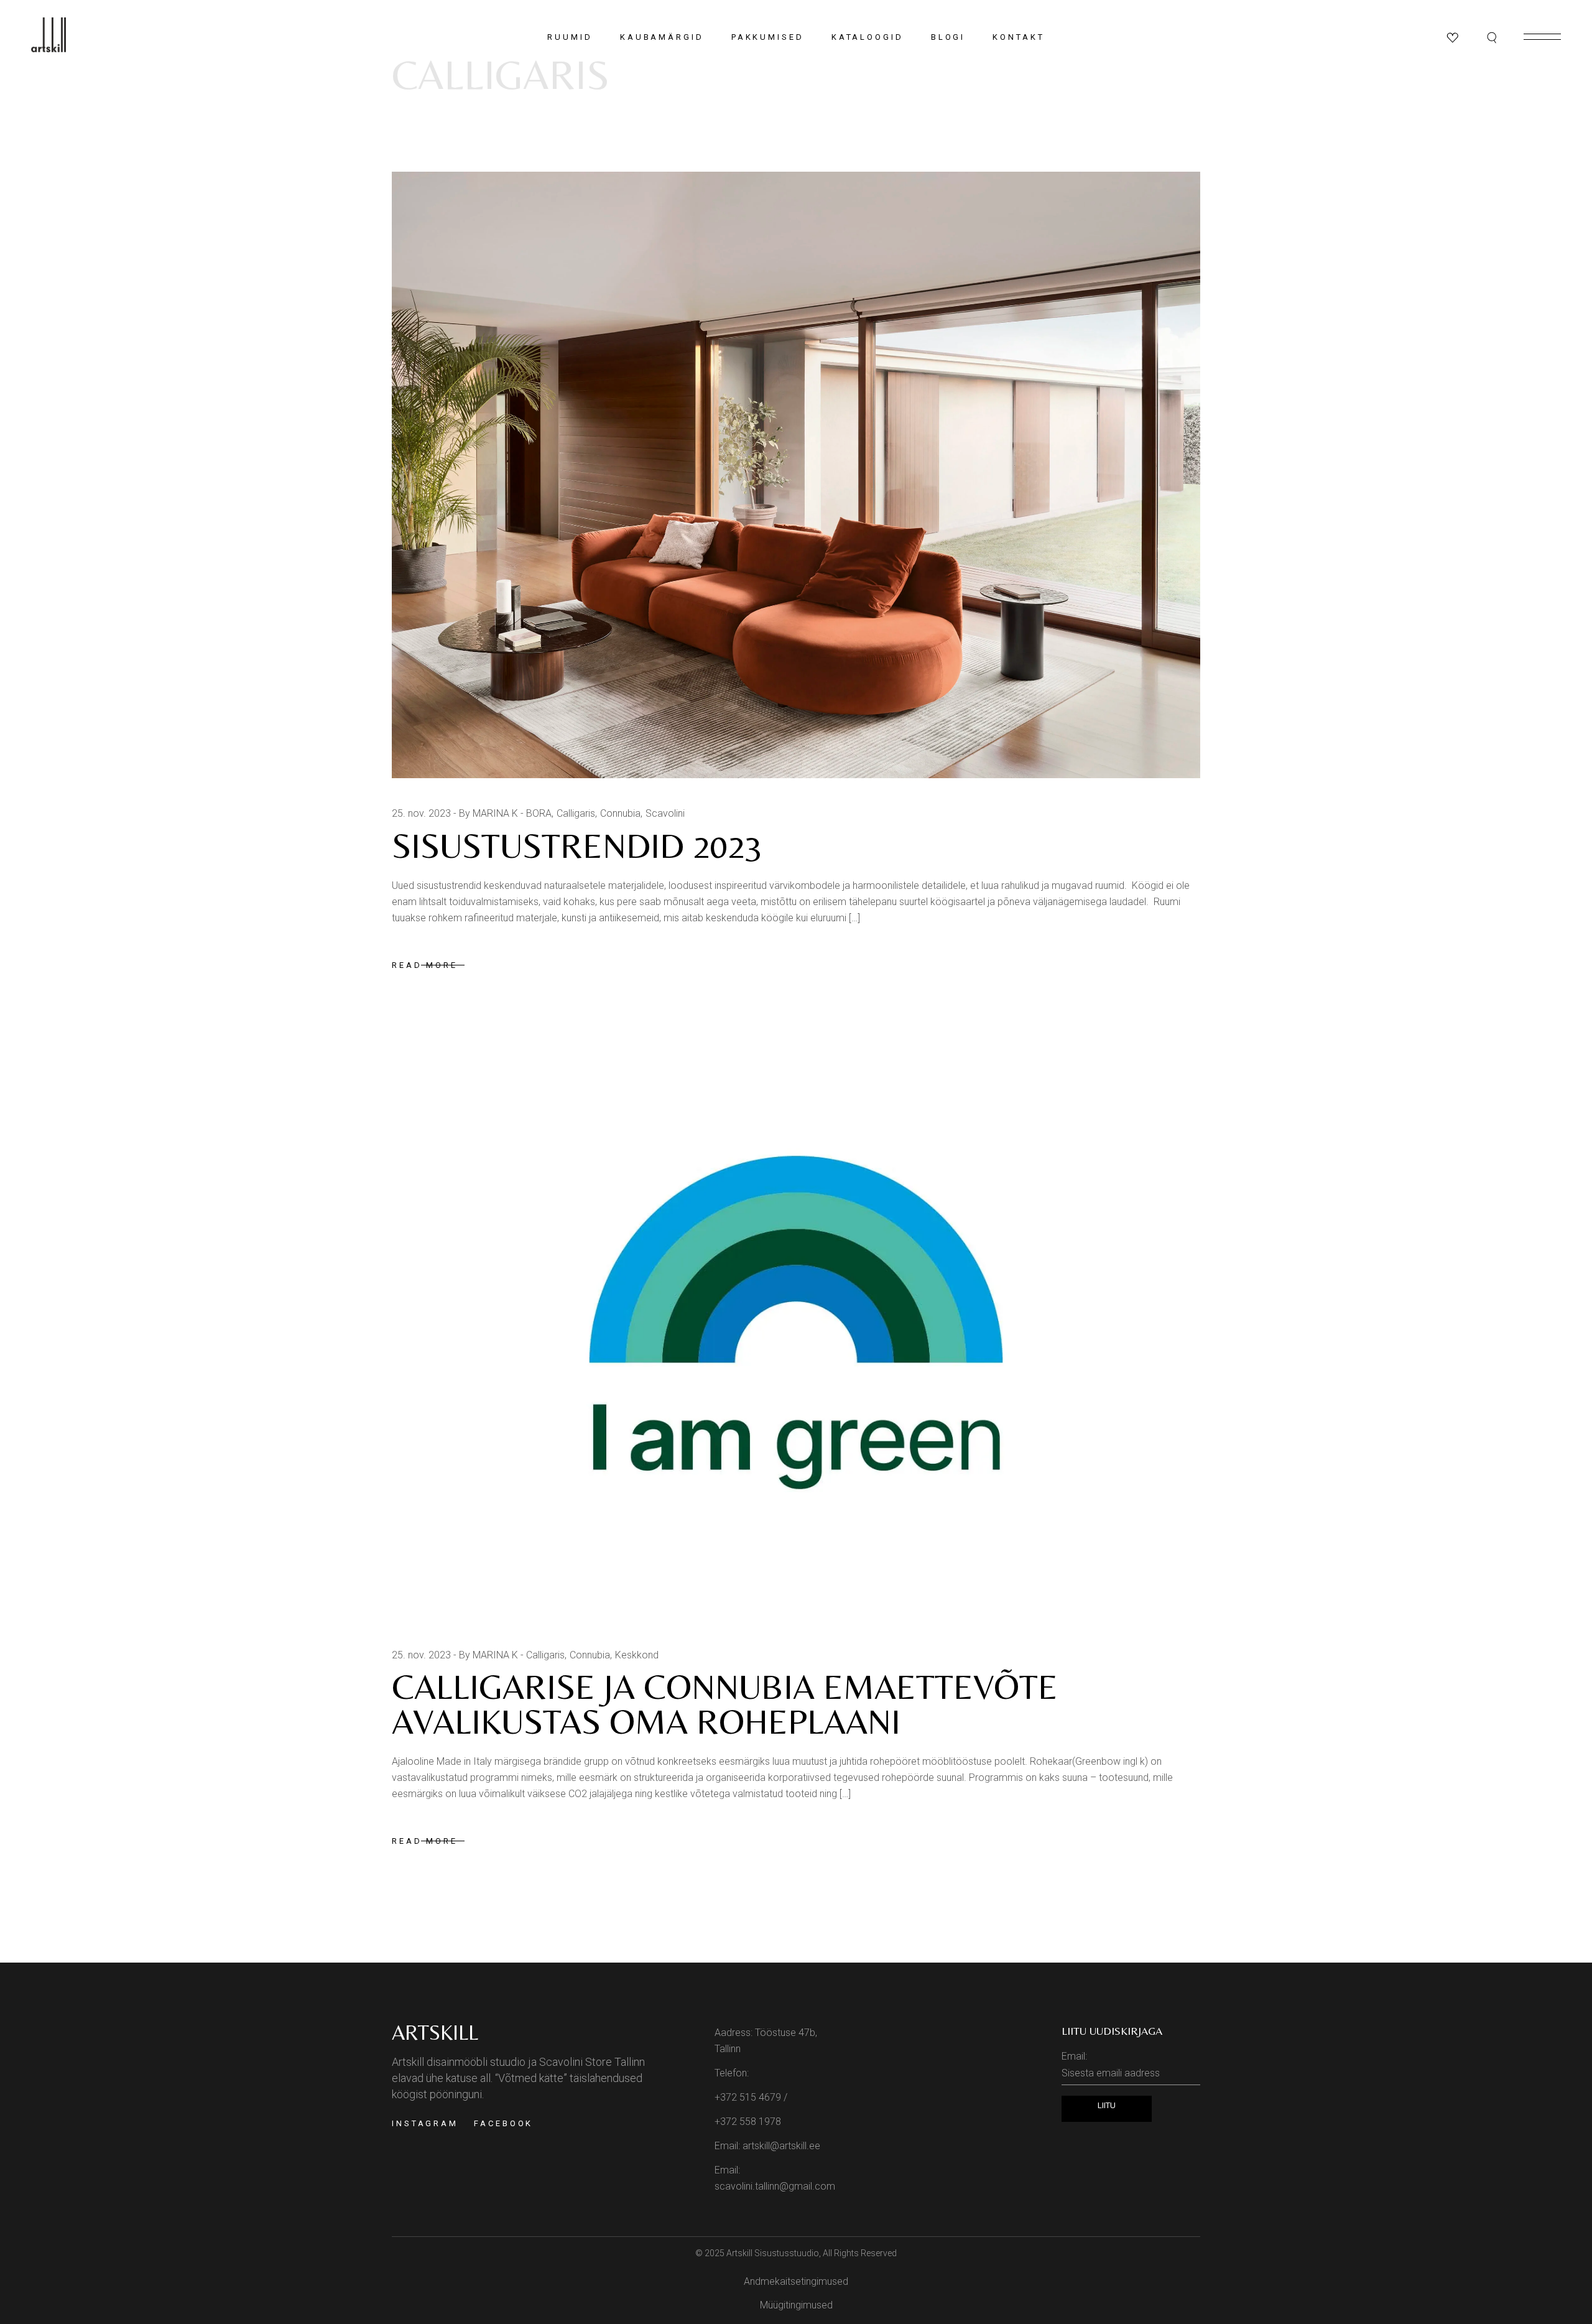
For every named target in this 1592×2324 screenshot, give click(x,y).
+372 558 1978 (748, 2122)
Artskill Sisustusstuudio (773, 2253)
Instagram (425, 2123)
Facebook (503, 2123)
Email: (1074, 2056)
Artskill (435, 2032)
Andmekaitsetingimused (796, 2281)
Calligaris (576, 813)
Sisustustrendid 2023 (577, 846)
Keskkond (637, 1655)
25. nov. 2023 (421, 813)
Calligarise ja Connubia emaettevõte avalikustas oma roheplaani (725, 1704)
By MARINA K (488, 813)
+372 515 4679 (748, 2097)
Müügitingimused (796, 2305)
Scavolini (665, 813)
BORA (539, 813)
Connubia (620, 813)
